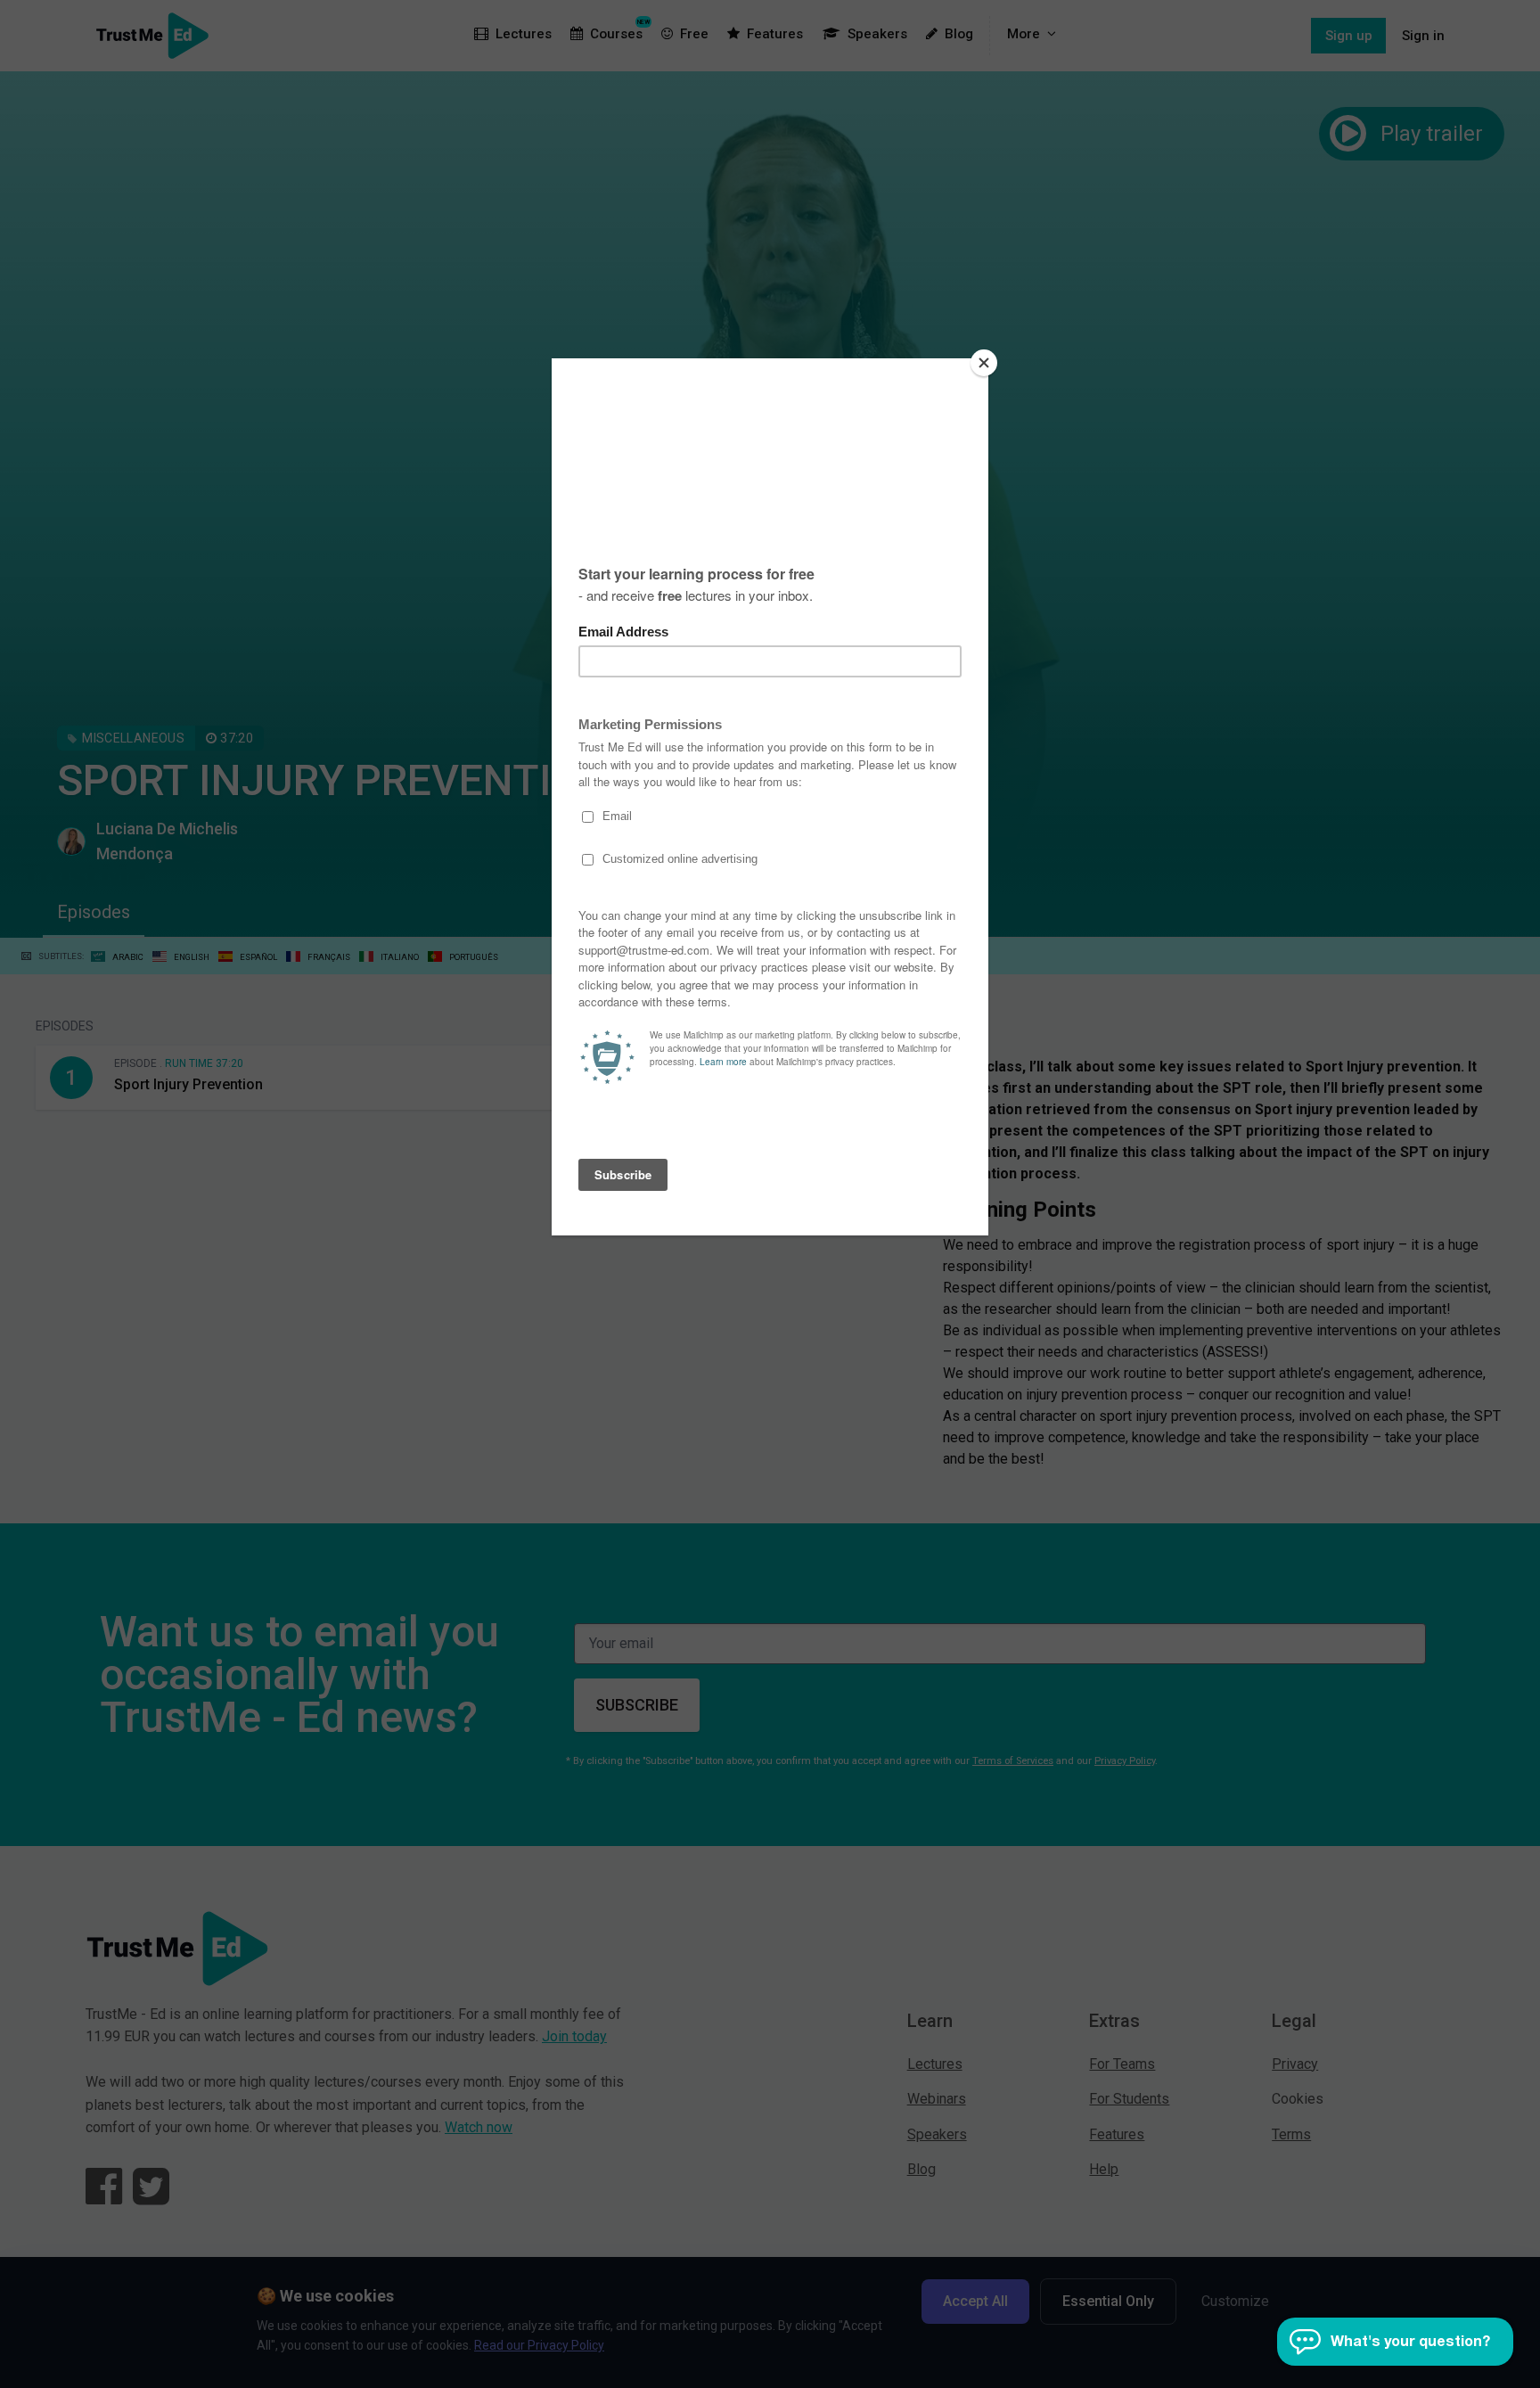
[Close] (984, 363)
